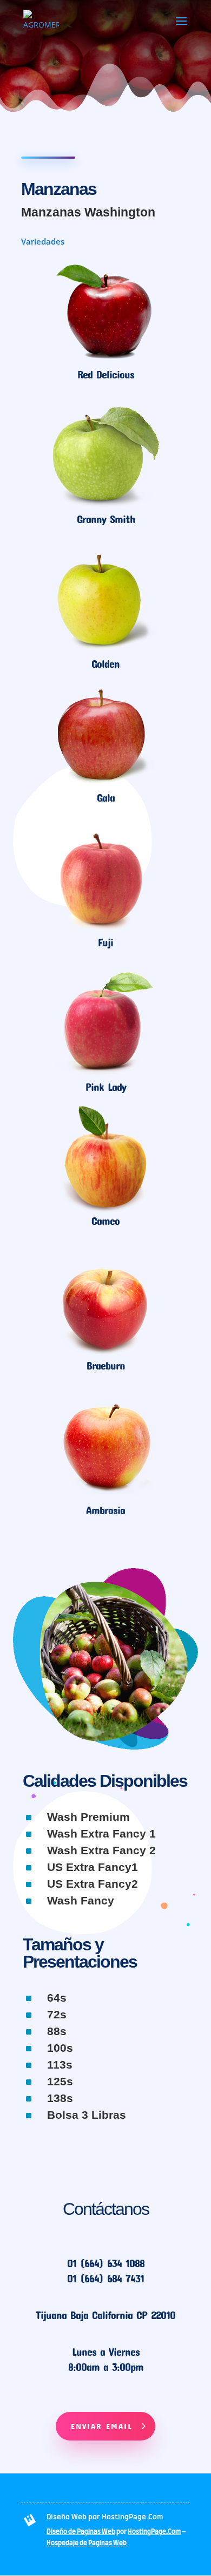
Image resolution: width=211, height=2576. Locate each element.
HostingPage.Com (154, 2532)
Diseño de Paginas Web (81, 2532)
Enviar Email (102, 2426)
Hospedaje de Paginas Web (87, 2543)
